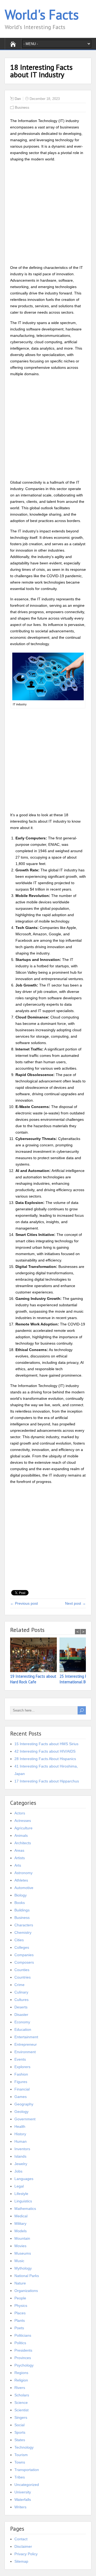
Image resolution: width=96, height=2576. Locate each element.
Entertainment (26, 2037)
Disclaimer (23, 2546)
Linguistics (23, 2201)
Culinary (21, 1992)
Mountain (22, 2238)
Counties (22, 1970)
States (20, 2440)
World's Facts (42, 15)
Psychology (24, 2365)
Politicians (23, 2335)
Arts (18, 1865)
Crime (19, 1985)
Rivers (20, 2388)
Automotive (24, 1888)
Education (23, 2029)
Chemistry (23, 1932)
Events (20, 2059)
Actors (20, 1813)
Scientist (21, 2410)
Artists (20, 1858)
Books (20, 1903)
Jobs (18, 2171)
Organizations (26, 2291)
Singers (21, 2417)
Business (22, 108)
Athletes (21, 1880)
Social (19, 2425)
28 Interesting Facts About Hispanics (45, 1759)
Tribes (20, 2477)
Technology (24, 2447)
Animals (21, 1835)
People (20, 2298)
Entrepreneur (26, 2044)
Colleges (22, 1947)
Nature (20, 2283)
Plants (20, 2320)
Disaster (21, 2015)
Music (19, 2261)
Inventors (22, 2149)
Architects (23, 1843)
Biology (21, 1895)
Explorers (22, 2067)
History (20, 2134)
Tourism (21, 2455)
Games (21, 2097)
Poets (19, 2328)
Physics (21, 2306)
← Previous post (24, 1603)
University (23, 2492)
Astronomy (23, 1873)
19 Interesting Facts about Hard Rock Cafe (33, 1679)
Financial (22, 2089)
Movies (20, 2246)
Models (21, 2231)
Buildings (22, 1910)
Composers (24, 1962)
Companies (24, 1955)
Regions (21, 2373)
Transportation (27, 2470)
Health (20, 2126)
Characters (24, 1925)
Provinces (23, 2358)
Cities (19, 1940)
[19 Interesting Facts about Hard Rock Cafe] (35, 1655)
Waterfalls (23, 2500)
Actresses (23, 1821)
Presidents (23, 2350)
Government (25, 2119)
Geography (24, 2104)
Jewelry (21, 2164)
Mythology (23, 2268)
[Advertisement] (48, 214)
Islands (20, 2156)
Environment (25, 2052)
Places (20, 2313)
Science (21, 2403)
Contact (21, 2539)
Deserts (21, 2007)
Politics (20, 2343)
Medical (21, 2216)
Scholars (22, 2395)
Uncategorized (27, 2485)
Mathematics (25, 2209)
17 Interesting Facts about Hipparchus (47, 1781)
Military (20, 2223)
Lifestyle (21, 2194)
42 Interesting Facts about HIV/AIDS (45, 1751)
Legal (19, 2186)
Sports (20, 2432)
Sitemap (21, 2561)
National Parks (27, 2276)
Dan (18, 99)
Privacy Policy (26, 2554)
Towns (20, 2462)
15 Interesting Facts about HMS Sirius (46, 1744)
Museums (23, 2253)
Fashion (21, 2074)
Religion (21, 2380)
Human (21, 2141)
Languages (24, 2179)
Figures (21, 2082)
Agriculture (23, 1828)
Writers (20, 2507)
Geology (21, 2112)
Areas (19, 1850)
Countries (23, 1977)
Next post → (75, 1603)
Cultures (21, 2000)
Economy (22, 2022)
